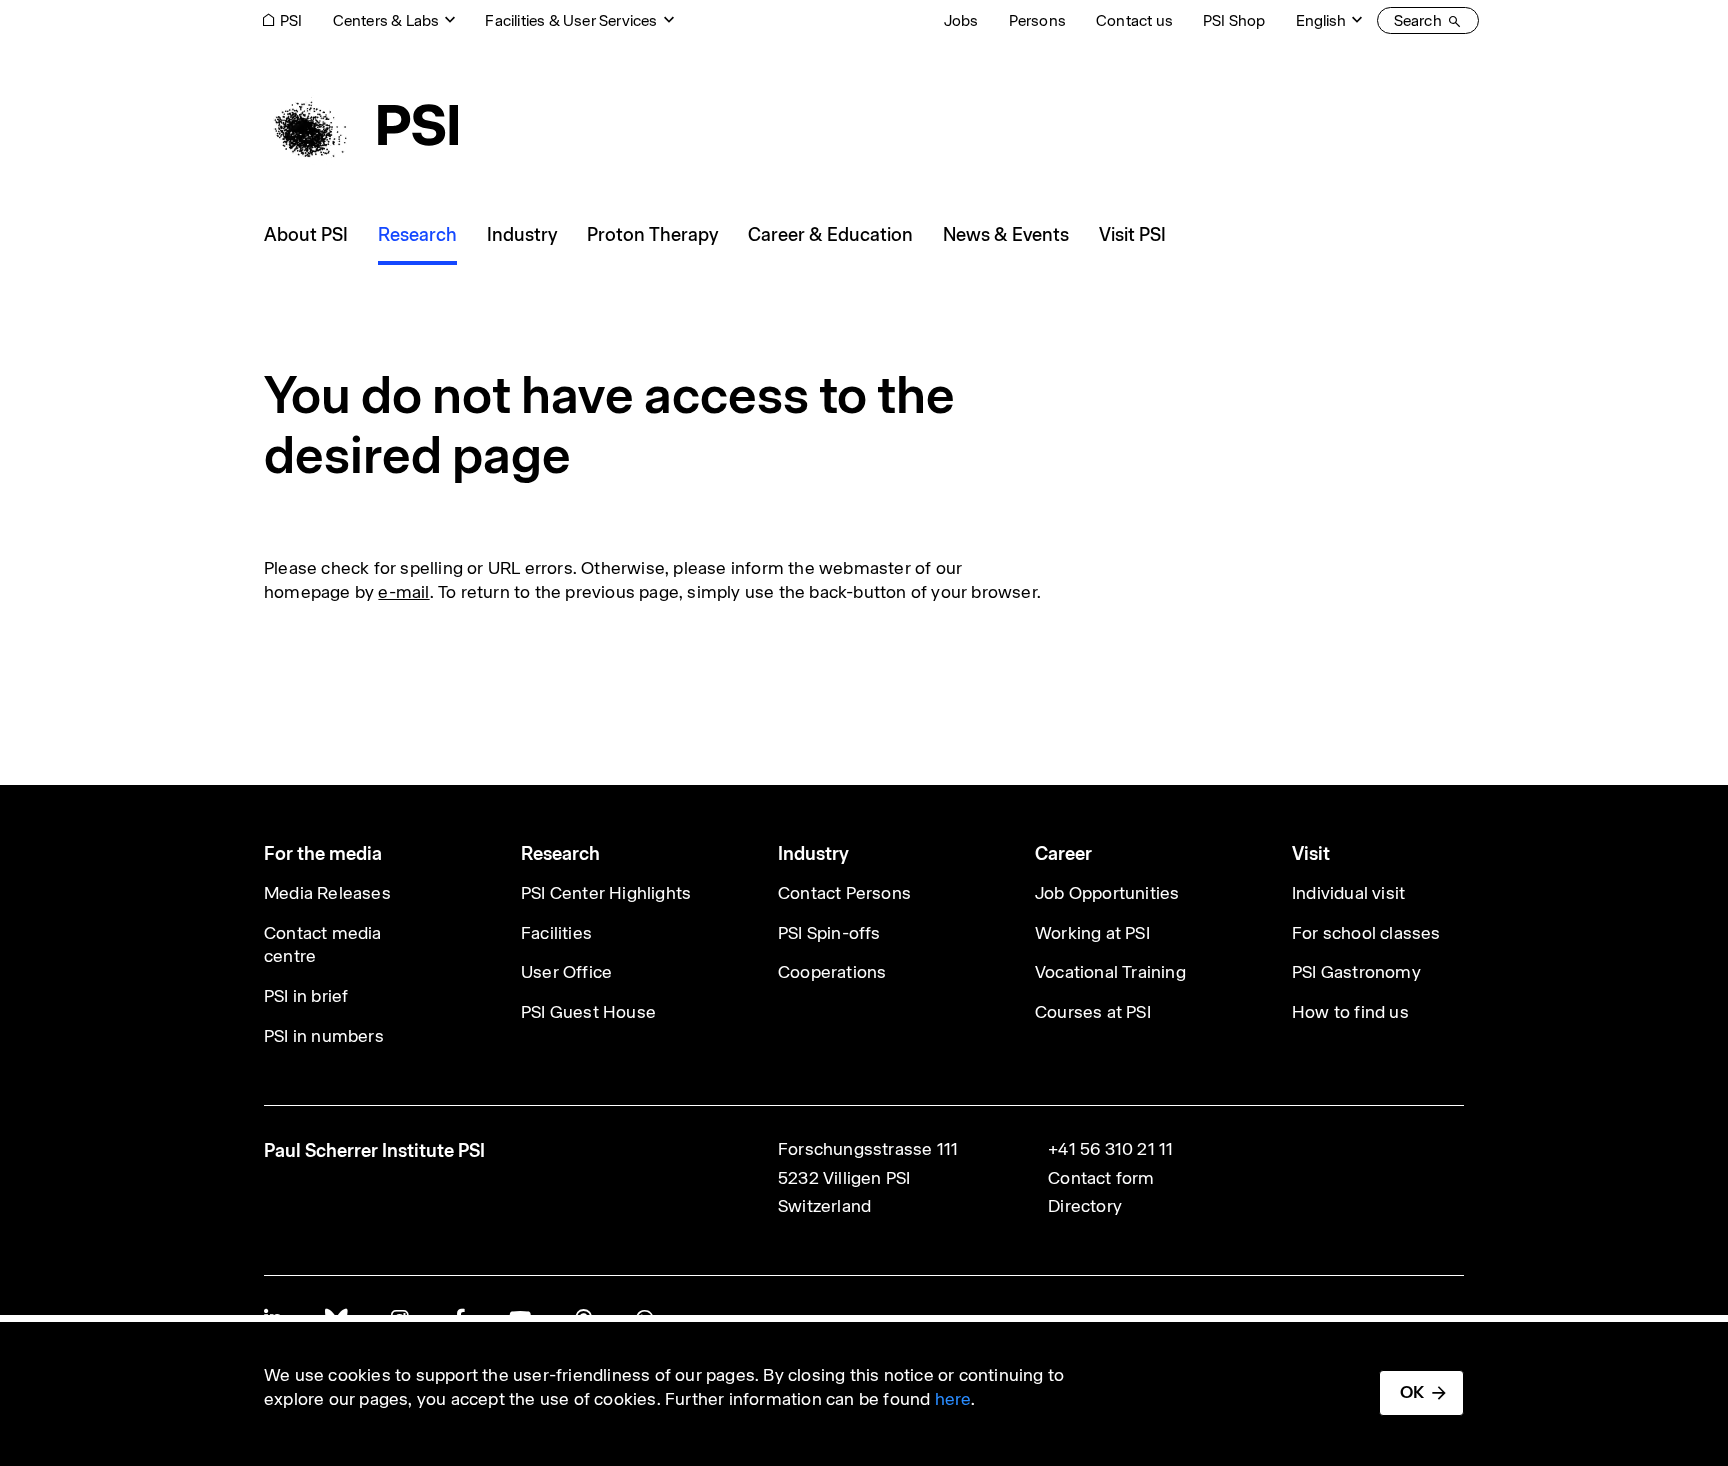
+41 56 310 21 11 (1110, 1149)
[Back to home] (361, 125)
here (953, 1399)
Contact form (1101, 1178)
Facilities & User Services (571, 20)
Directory (1085, 1206)
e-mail (403, 592)
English (1321, 20)
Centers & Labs (386, 20)
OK (1412, 1392)
